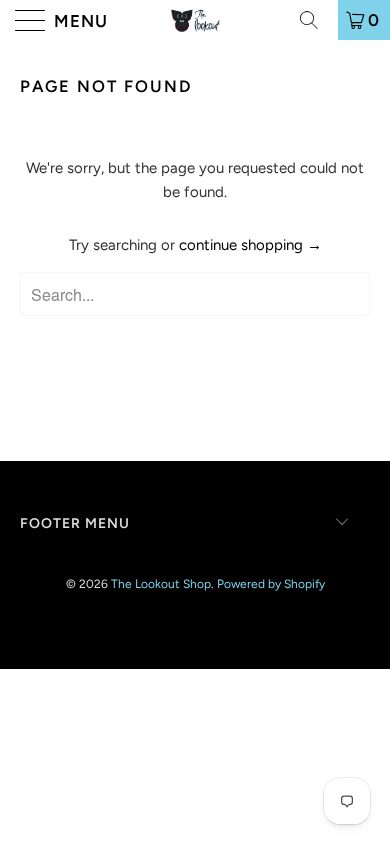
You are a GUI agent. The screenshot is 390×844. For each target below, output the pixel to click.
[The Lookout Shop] (195, 20)
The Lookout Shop (161, 584)
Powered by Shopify (271, 584)
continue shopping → (250, 245)
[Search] (316, 20)
